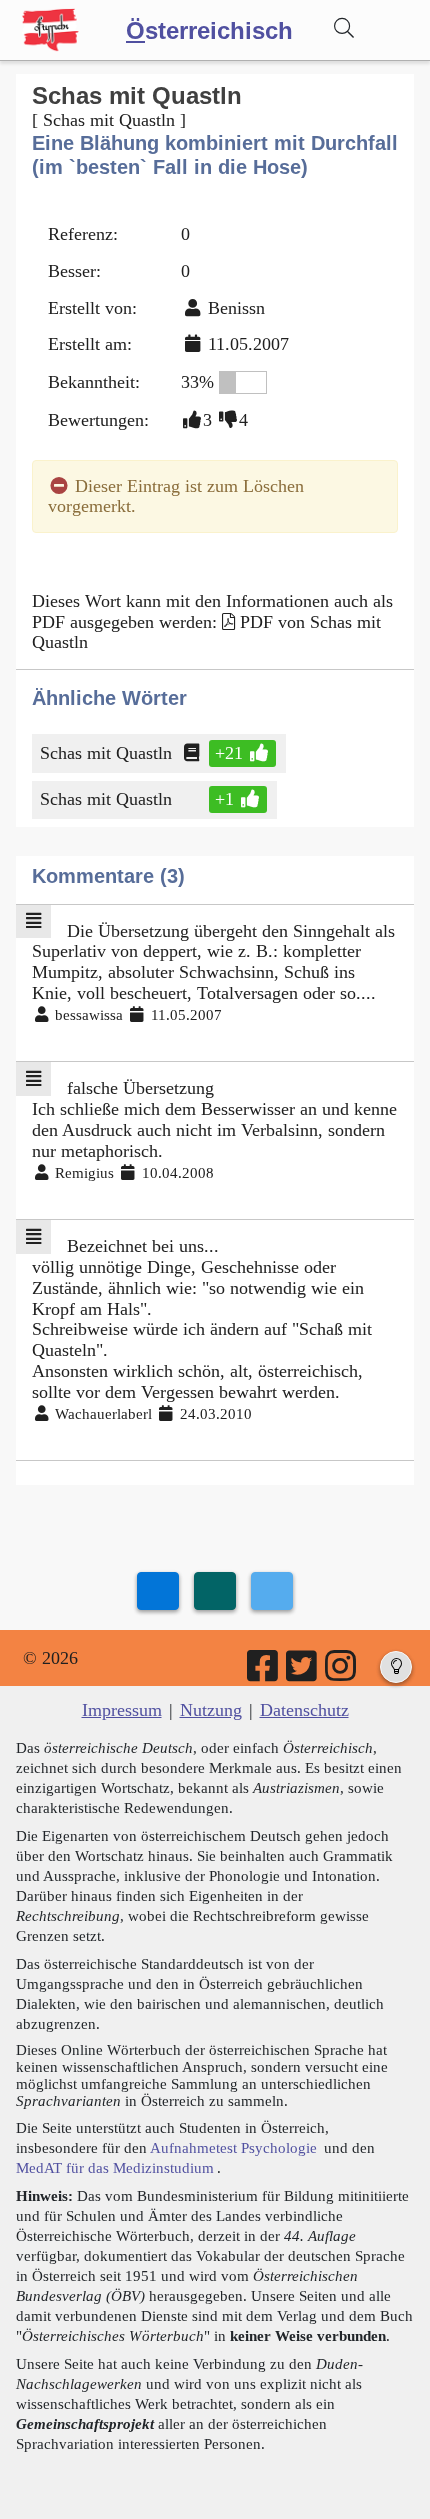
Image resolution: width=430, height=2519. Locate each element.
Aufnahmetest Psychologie (233, 2147)
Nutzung (211, 1710)
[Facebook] (264, 1673)
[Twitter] (303, 1673)
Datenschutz (304, 1710)
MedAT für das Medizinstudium (115, 2167)
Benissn (236, 308)
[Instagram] (342, 1673)
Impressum (122, 1710)
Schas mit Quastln (106, 753)
